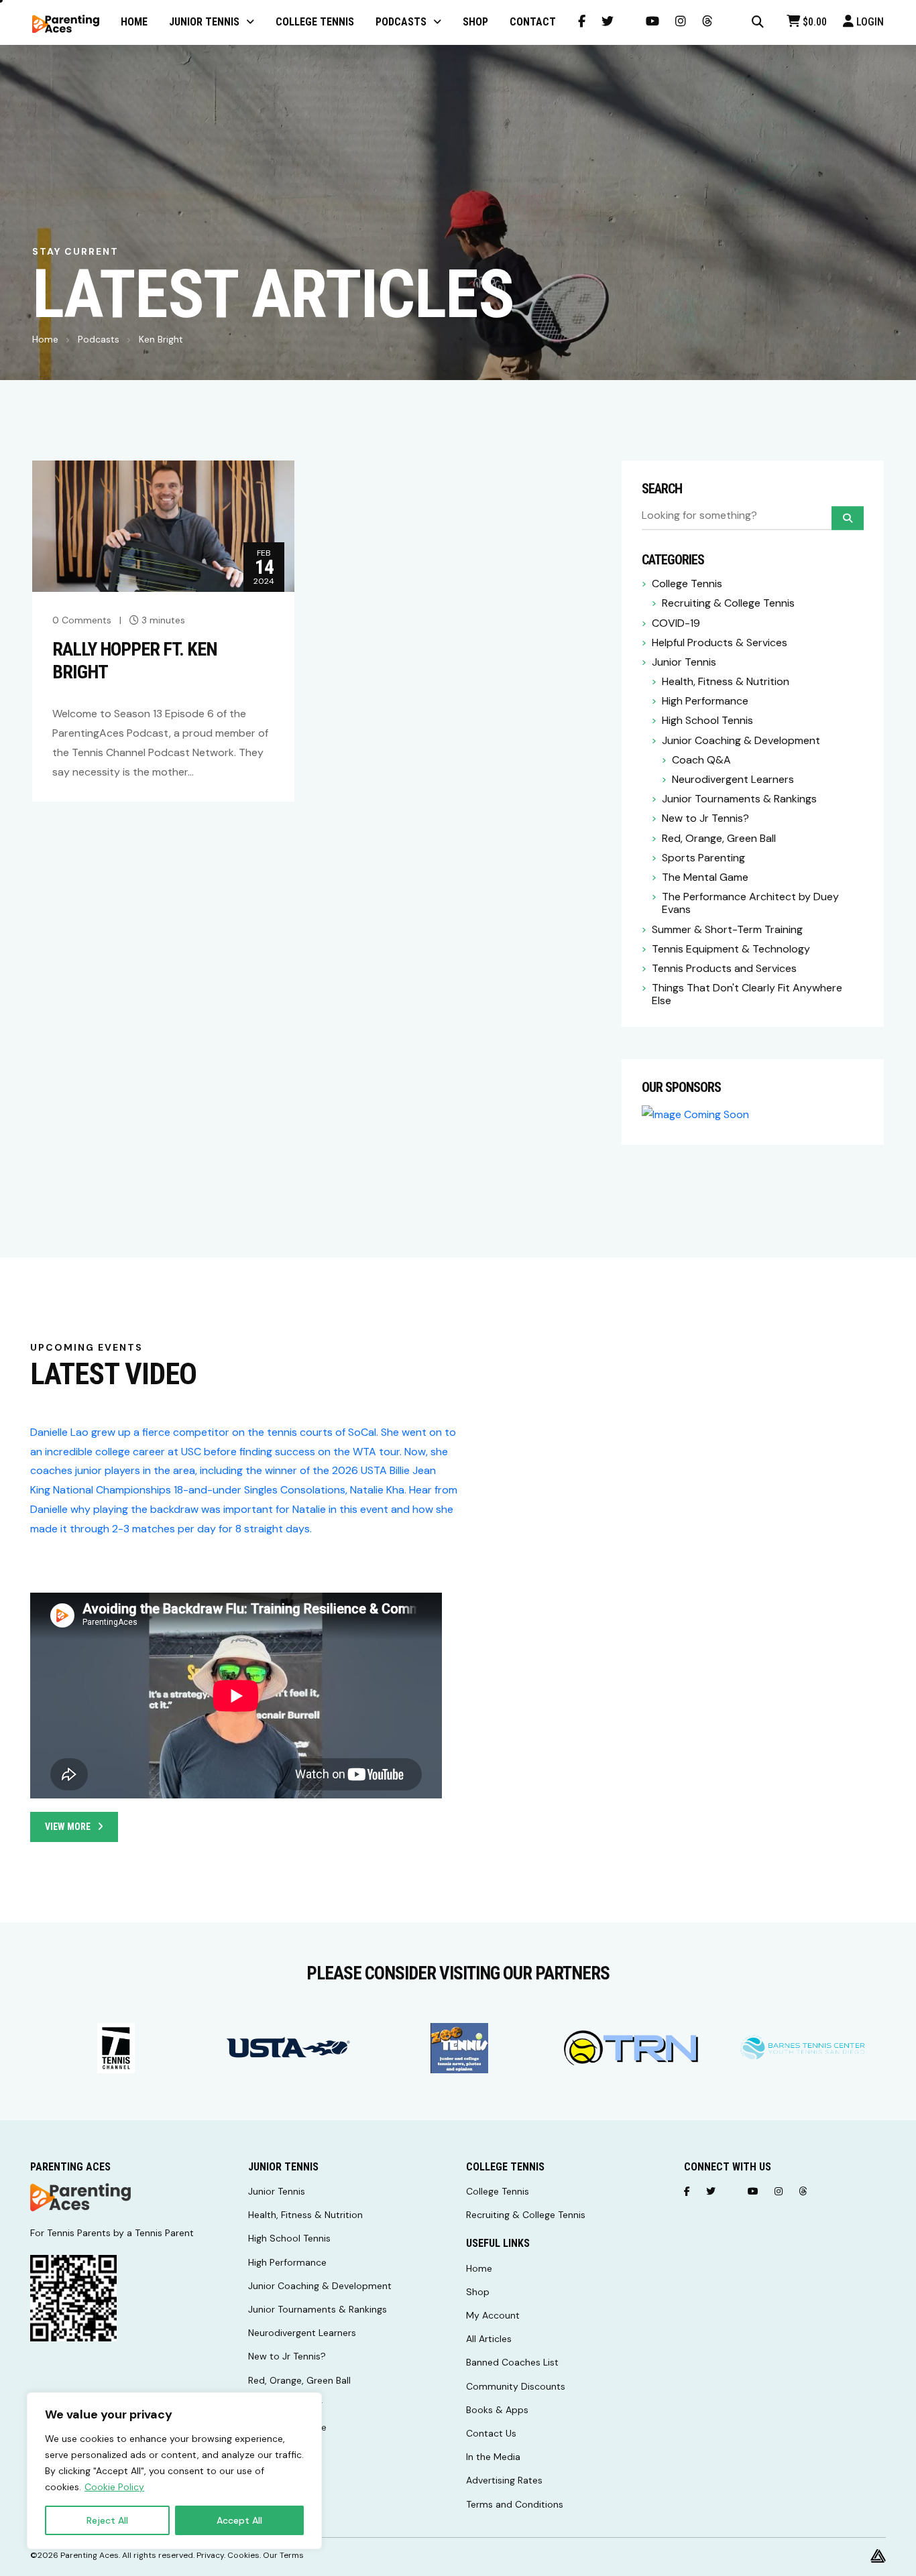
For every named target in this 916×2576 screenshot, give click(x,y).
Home (45, 339)
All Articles (489, 2339)
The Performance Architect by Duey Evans (750, 903)
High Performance (705, 701)
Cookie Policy (114, 2487)
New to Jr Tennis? (705, 818)
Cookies (243, 2555)
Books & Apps (497, 2410)
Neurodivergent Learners (733, 779)
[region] (174, 2471)
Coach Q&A (701, 760)
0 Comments (82, 620)
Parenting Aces (90, 2555)
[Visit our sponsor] (116, 2048)
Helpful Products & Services (720, 642)
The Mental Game (705, 877)
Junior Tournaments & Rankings (739, 799)
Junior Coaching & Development (741, 740)
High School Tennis (707, 720)
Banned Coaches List (512, 2362)
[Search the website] (758, 22)
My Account (493, 2315)
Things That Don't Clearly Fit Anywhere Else (747, 994)
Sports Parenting (703, 858)
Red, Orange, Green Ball (719, 838)
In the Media (493, 2457)
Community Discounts (516, 2386)
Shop (478, 2292)
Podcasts (99, 339)
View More (68, 1827)
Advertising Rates (504, 2480)
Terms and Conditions (515, 2504)
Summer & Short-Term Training (727, 929)
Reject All (107, 2520)
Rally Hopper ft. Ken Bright (135, 661)
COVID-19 (676, 623)
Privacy (210, 2555)
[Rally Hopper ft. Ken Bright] (163, 525)
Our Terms (283, 2555)
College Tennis (687, 584)
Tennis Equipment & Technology (731, 949)
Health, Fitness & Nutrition (726, 681)
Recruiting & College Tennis (728, 603)
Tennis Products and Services (724, 968)
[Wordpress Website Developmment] (878, 2555)
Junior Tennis (684, 662)
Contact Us (491, 2433)
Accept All (239, 2520)
